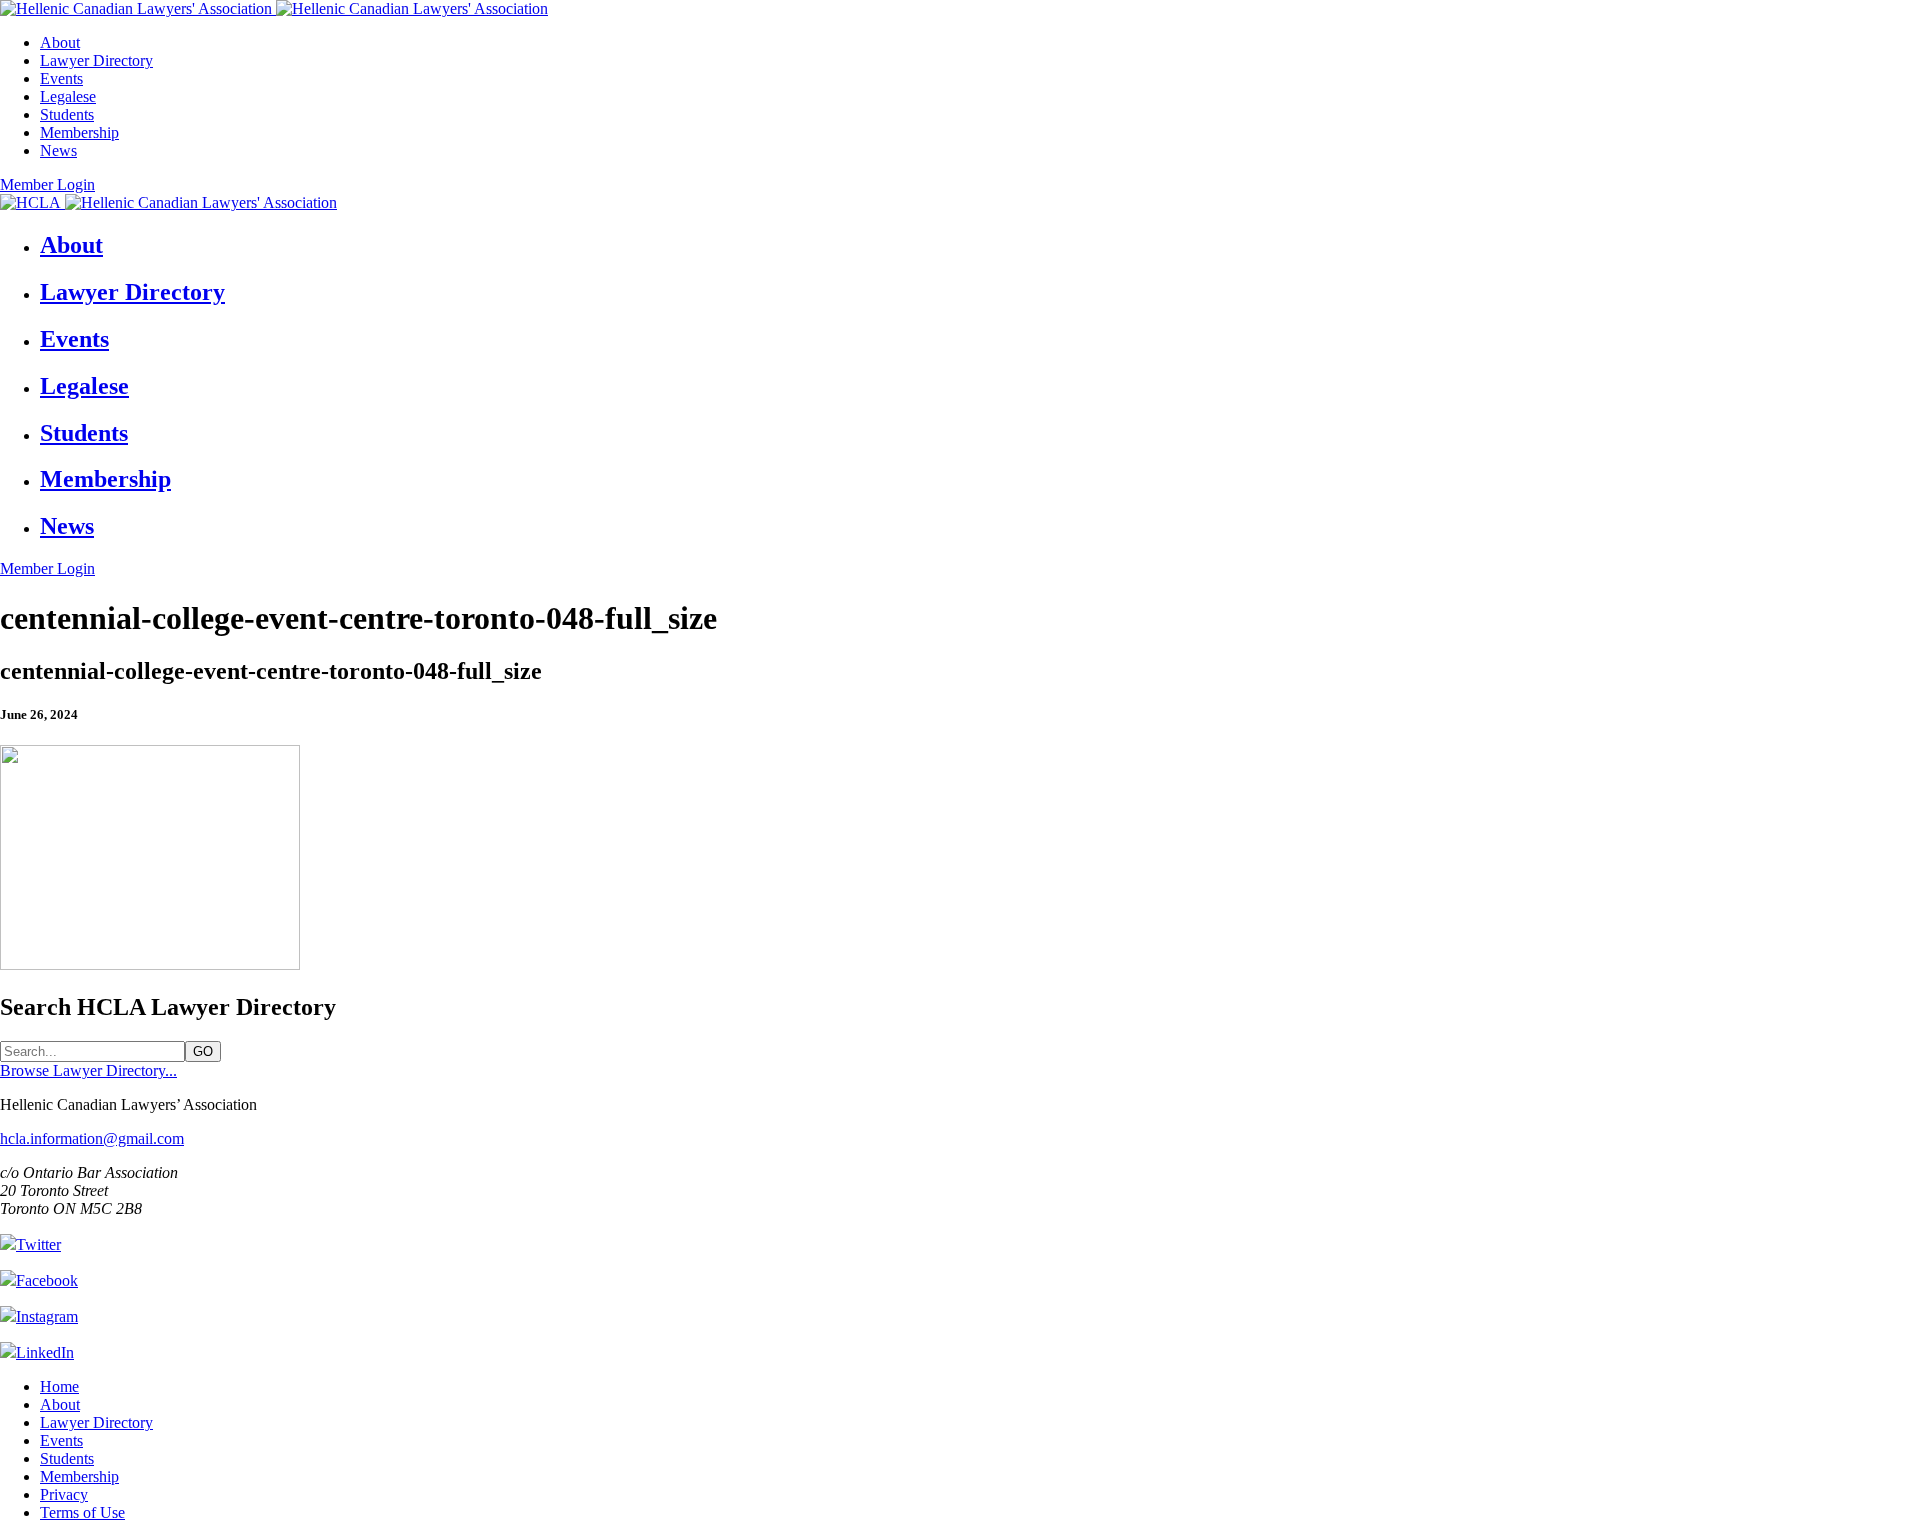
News (58, 150)
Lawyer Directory (96, 60)
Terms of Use (82, 1512)
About (60, 42)
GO (203, 1051)
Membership (79, 132)
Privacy (64, 1494)
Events (61, 78)
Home (59, 1386)
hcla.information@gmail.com (92, 1138)
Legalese (68, 96)
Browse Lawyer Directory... (88, 1070)
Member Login (47, 184)
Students (67, 114)
